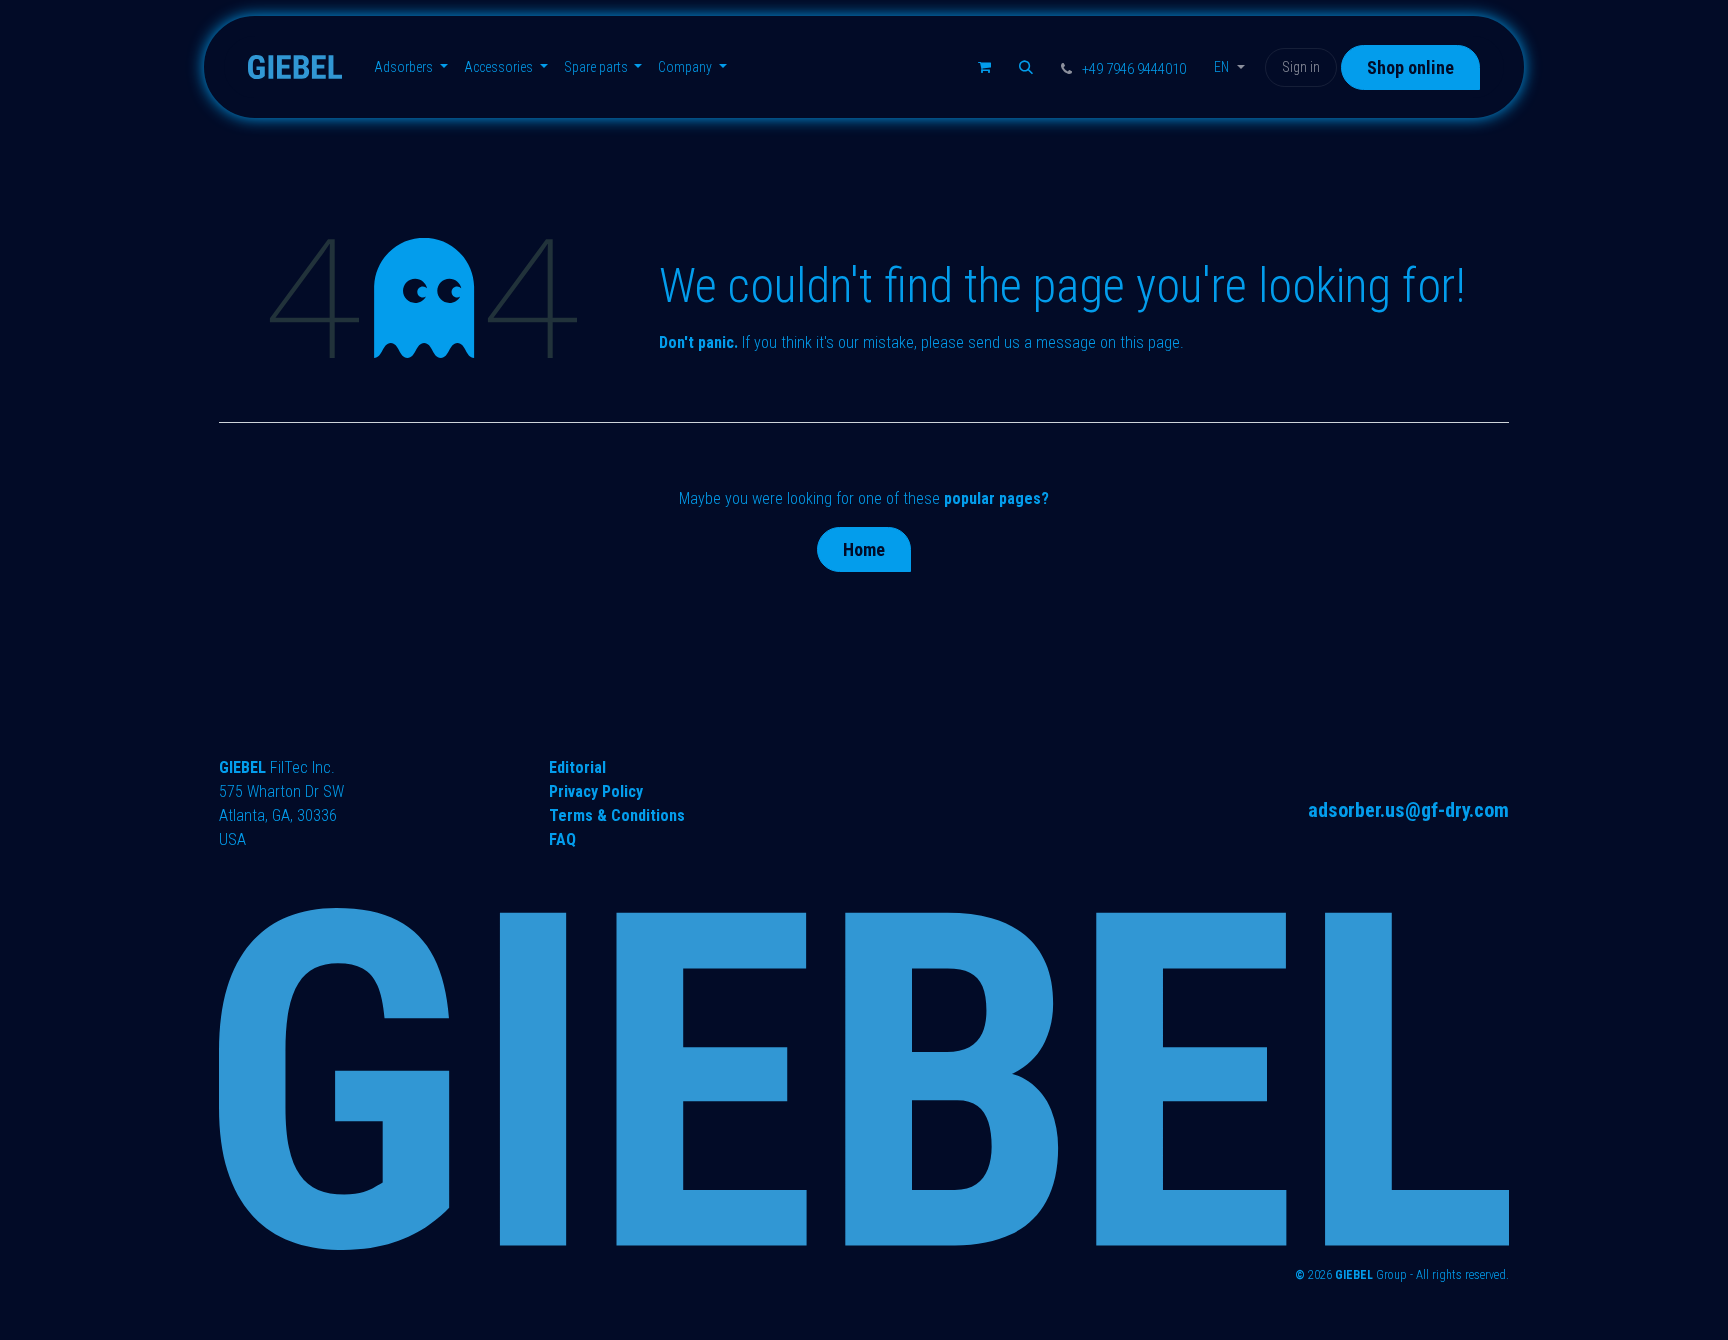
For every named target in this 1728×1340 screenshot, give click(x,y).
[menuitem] (411, 67)
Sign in (1301, 67)
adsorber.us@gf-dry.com (1408, 810)
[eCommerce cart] (984, 67)
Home (864, 549)
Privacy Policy (596, 791)
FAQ (562, 839)
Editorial (577, 767)
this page (1150, 342)
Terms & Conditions (617, 815)
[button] (1026, 67)
